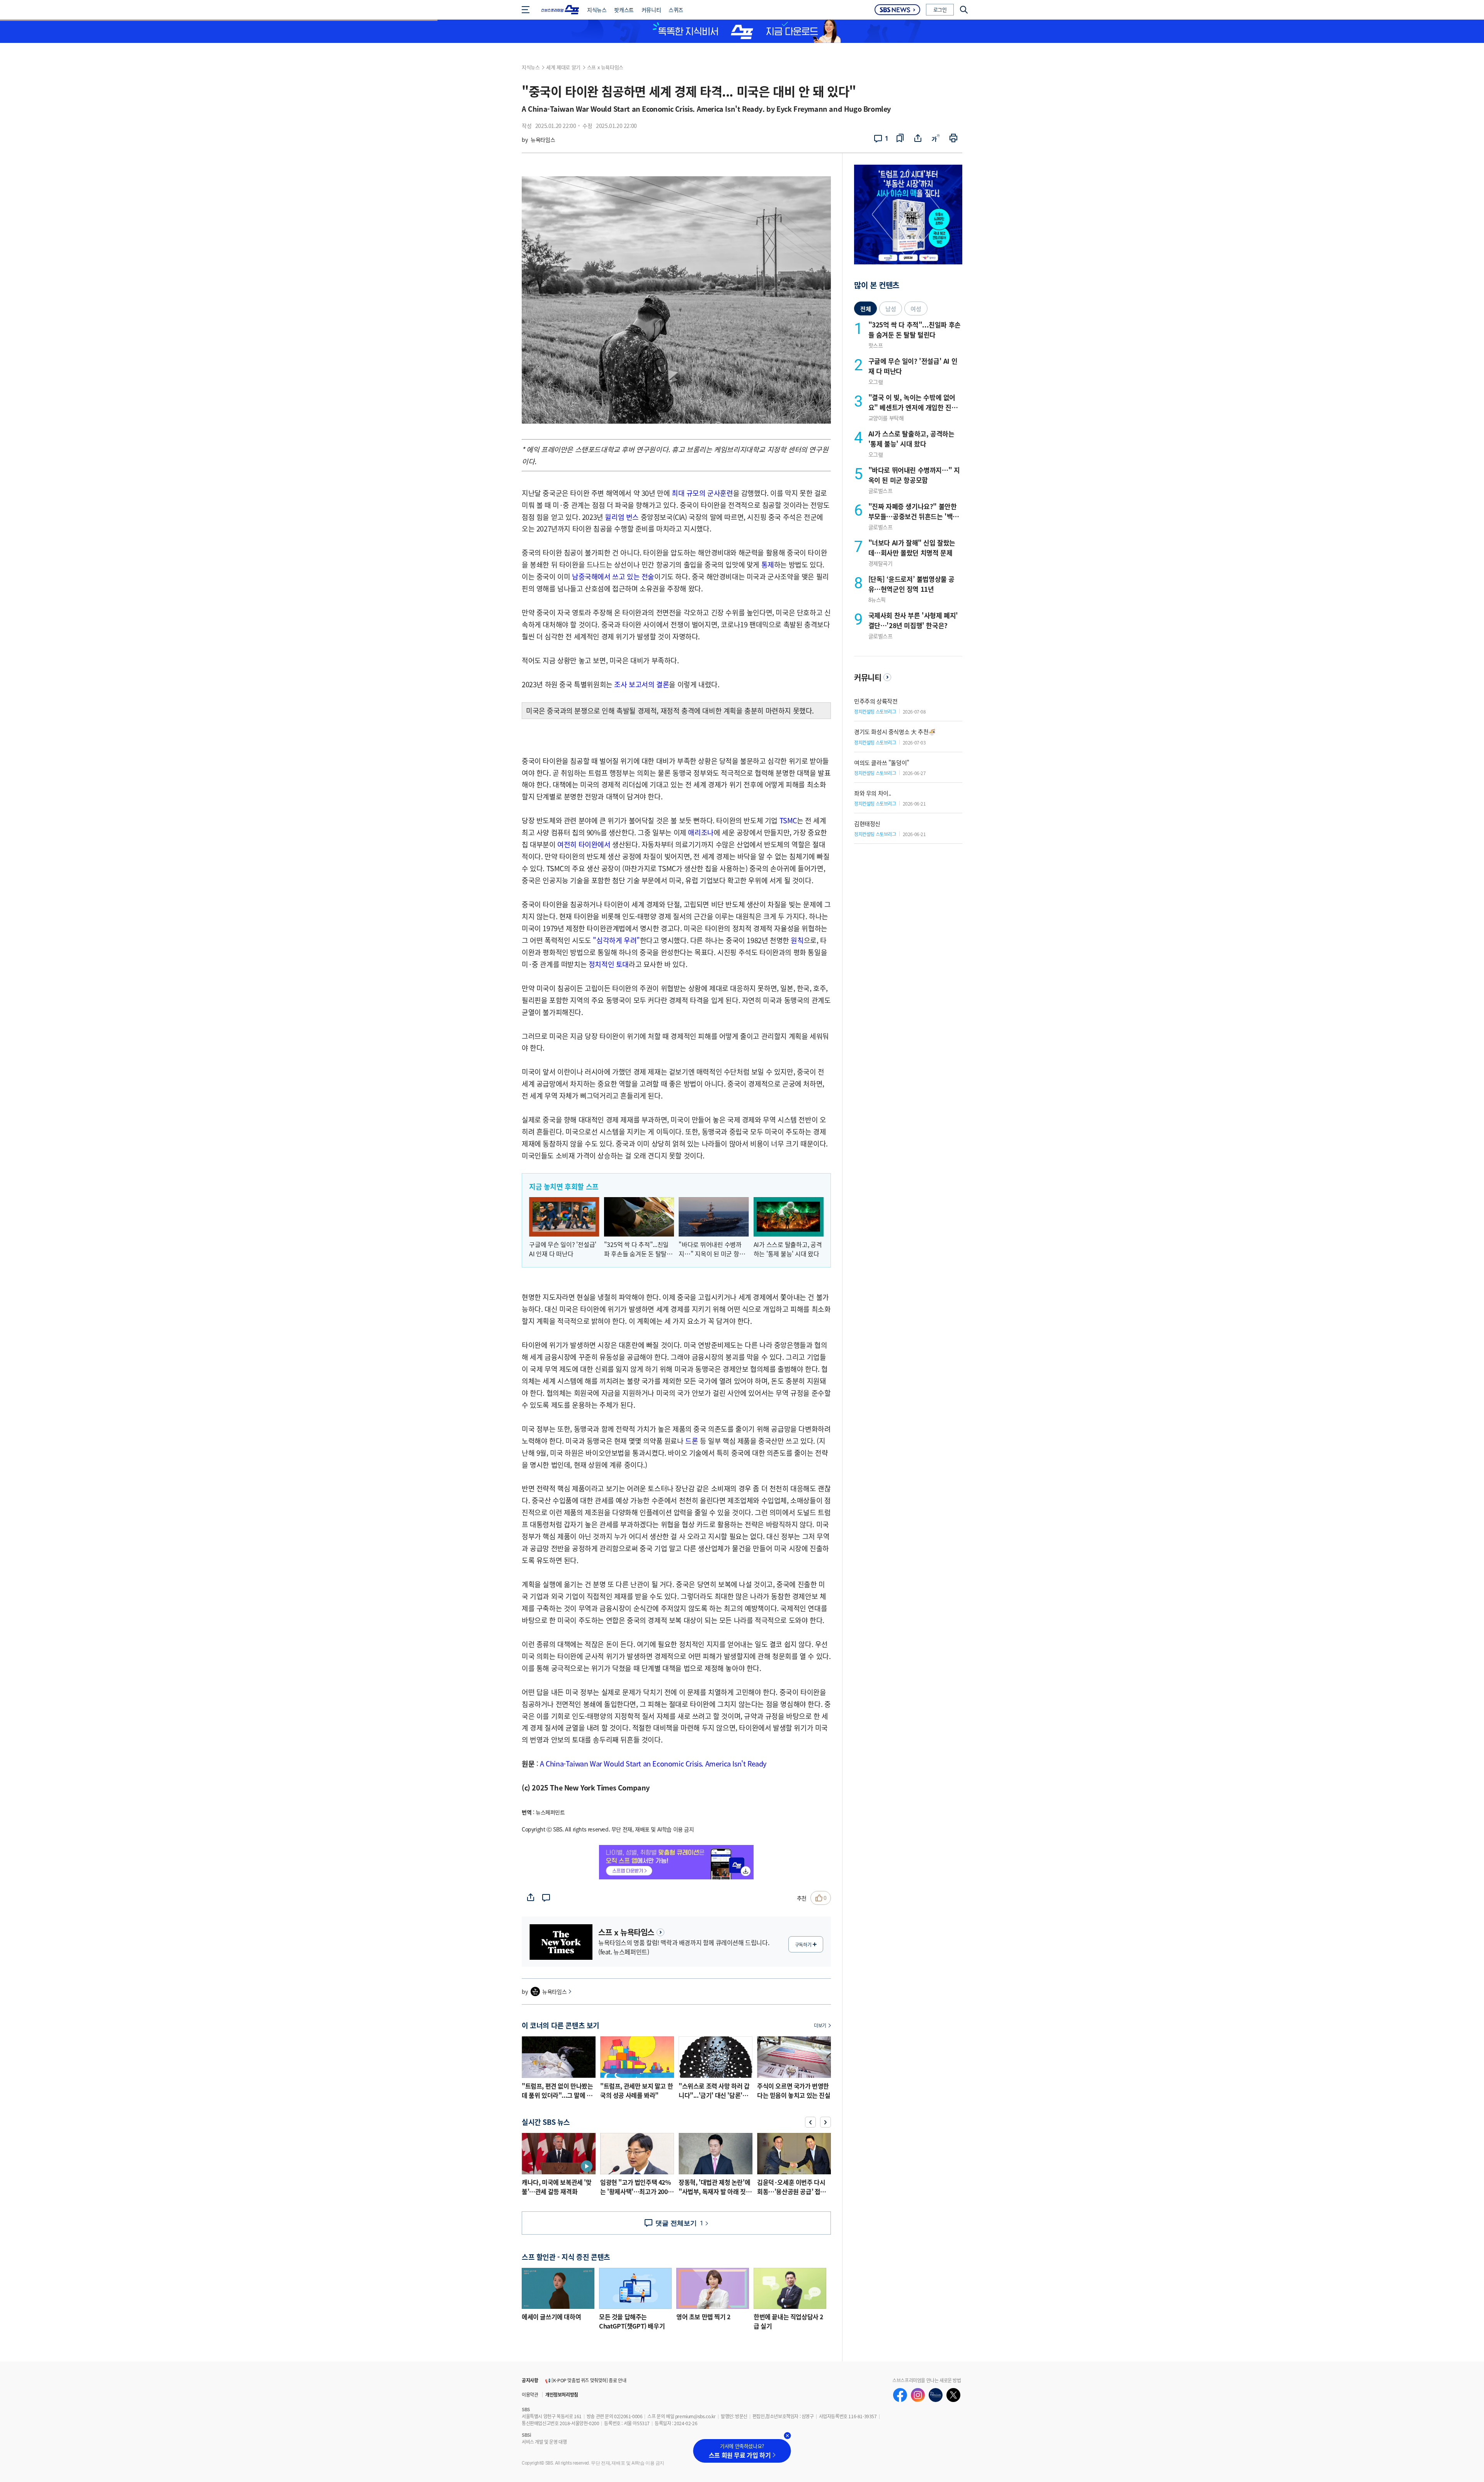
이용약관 (530, 2394)
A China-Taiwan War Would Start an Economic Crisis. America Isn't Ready (653, 1763)
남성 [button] (891, 309)
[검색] (961, 10)
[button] (810, 2122)
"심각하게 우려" (616, 940)
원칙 (797, 940)
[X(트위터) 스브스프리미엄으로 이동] (953, 2395)
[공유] (918, 139)
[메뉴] (528, 10)
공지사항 (530, 2380)
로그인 (940, 9)
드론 (692, 1441)
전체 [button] (865, 309)
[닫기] (788, 2436)
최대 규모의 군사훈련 (702, 493)
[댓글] (546, 1898)
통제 (768, 564)
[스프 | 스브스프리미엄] (560, 10)
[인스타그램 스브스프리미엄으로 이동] (918, 2395)
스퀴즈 (676, 10)
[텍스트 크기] (936, 139)
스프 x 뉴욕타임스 (605, 67)
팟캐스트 (624, 10)
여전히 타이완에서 (584, 844)
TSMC (788, 820)
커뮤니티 (651, 10)
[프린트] (953, 139)
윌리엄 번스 (622, 517)
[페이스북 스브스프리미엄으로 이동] (900, 2395)
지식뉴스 (597, 10)
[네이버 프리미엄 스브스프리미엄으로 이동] (936, 2395)
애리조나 (701, 832)
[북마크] (900, 139)
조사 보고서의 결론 (642, 684)
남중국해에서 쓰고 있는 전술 (613, 576)
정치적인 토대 (609, 964)
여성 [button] (916, 309)
